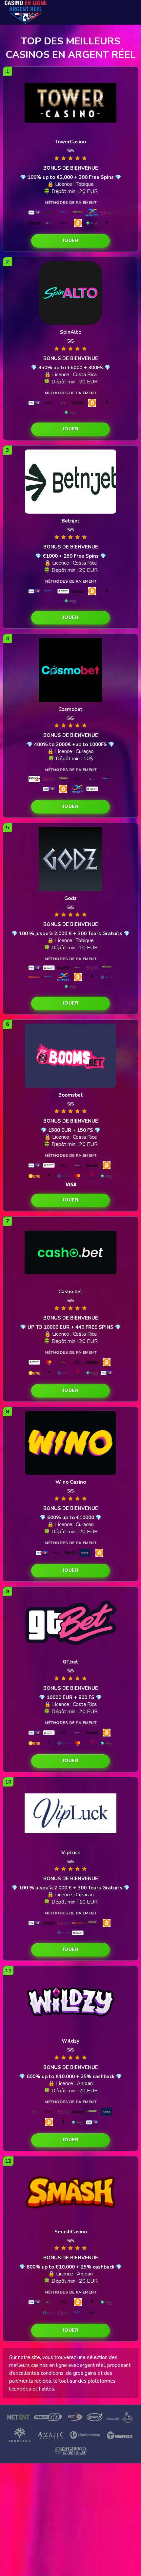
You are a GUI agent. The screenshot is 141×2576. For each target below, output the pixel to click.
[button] (70, 241)
